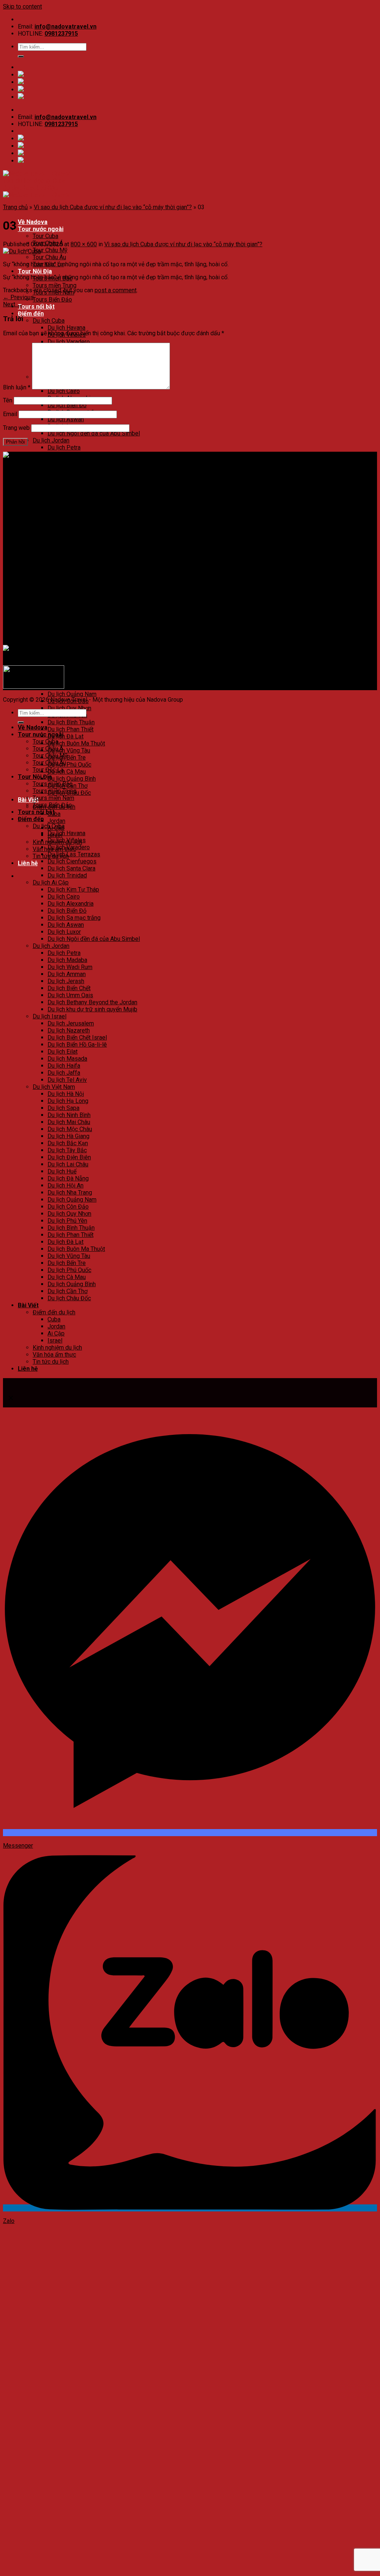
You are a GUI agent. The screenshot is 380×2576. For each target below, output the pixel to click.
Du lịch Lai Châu (68, 659)
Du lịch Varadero (69, 342)
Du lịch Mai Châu (69, 617)
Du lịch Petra (64, 447)
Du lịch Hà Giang (68, 631)
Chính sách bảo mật (43, 573)
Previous (18, 297)
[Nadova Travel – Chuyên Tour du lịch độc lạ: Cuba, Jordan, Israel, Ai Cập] (98, 455)
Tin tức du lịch (51, 1362)
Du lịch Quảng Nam (72, 694)
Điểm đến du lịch (54, 1312)
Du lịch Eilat (63, 546)
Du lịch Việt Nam (54, 581)
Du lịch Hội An (65, 680)
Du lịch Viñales (67, 840)
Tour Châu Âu (49, 257)
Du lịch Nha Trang (70, 687)
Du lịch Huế (62, 1171)
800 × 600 (84, 244)
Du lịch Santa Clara (71, 868)
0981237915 (61, 34)
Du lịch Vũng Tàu (69, 750)
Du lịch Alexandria (71, 904)
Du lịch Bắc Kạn (68, 638)
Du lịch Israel (50, 511)
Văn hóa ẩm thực (54, 1355)
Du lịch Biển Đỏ (67, 405)
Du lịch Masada (67, 553)
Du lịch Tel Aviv (67, 1080)
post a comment (116, 290)
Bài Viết (28, 1305)
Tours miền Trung (55, 285)
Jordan (56, 821)
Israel (55, 1340)
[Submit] (21, 56)
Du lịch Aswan (66, 419)
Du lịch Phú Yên (67, 1221)
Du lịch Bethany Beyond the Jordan (92, 1002)
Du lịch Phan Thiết (71, 729)
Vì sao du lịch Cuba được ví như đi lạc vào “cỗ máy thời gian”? (113, 207)
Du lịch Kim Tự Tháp (73, 890)
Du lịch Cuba (49, 321)
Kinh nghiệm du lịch (57, 1348)
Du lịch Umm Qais (70, 490)
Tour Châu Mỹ (50, 250)
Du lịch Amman (67, 974)
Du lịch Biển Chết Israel (77, 532)
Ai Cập (56, 1333)
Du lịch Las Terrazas (74, 854)
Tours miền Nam (53, 798)
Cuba (54, 1319)
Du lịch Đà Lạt (65, 736)
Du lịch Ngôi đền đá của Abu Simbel (94, 433)
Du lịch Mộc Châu (70, 624)
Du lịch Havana (66, 328)
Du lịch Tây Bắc (67, 645)
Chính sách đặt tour (43, 566)
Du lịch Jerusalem (71, 1023)
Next (13, 304)
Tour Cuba (45, 236)
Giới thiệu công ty (40, 559)
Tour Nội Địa (35, 271)
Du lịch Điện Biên (69, 652)
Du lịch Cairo (64, 391)
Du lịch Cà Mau (67, 772)
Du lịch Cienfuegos (72, 861)
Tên (8, 400)
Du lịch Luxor (64, 932)
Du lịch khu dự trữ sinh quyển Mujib (92, 1009)
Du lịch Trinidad (67, 875)
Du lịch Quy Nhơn (69, 708)
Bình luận (17, 387)
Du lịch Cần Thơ (68, 1291)
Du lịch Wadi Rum (70, 462)
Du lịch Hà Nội (66, 588)
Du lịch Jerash (66, 476)
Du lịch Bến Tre (67, 1263)
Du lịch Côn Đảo (68, 1207)
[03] (22, 251)
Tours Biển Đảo (52, 299)
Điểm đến (31, 314)
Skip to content (22, 6)
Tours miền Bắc (53, 784)
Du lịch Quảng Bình (72, 779)
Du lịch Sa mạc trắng (74, 918)
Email (10, 414)
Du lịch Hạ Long (68, 595)
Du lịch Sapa (63, 602)
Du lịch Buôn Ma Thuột (76, 743)
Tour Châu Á (48, 749)
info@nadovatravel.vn (65, 27)
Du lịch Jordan (51, 440)
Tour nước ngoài (41, 229)
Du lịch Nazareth (69, 525)
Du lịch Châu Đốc (69, 1298)
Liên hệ (28, 863)
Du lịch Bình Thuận (71, 722)
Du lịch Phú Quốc (69, 765)
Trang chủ (15, 207)
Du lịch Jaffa (64, 1073)
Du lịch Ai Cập (51, 882)
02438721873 (52, 481)
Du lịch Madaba (67, 960)
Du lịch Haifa (64, 560)
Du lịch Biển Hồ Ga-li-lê (77, 539)
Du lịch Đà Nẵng (68, 673)
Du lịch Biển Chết (69, 988)
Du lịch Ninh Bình (69, 610)
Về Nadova (33, 222)
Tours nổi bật (36, 307)
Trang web (16, 428)
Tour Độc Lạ (48, 770)
